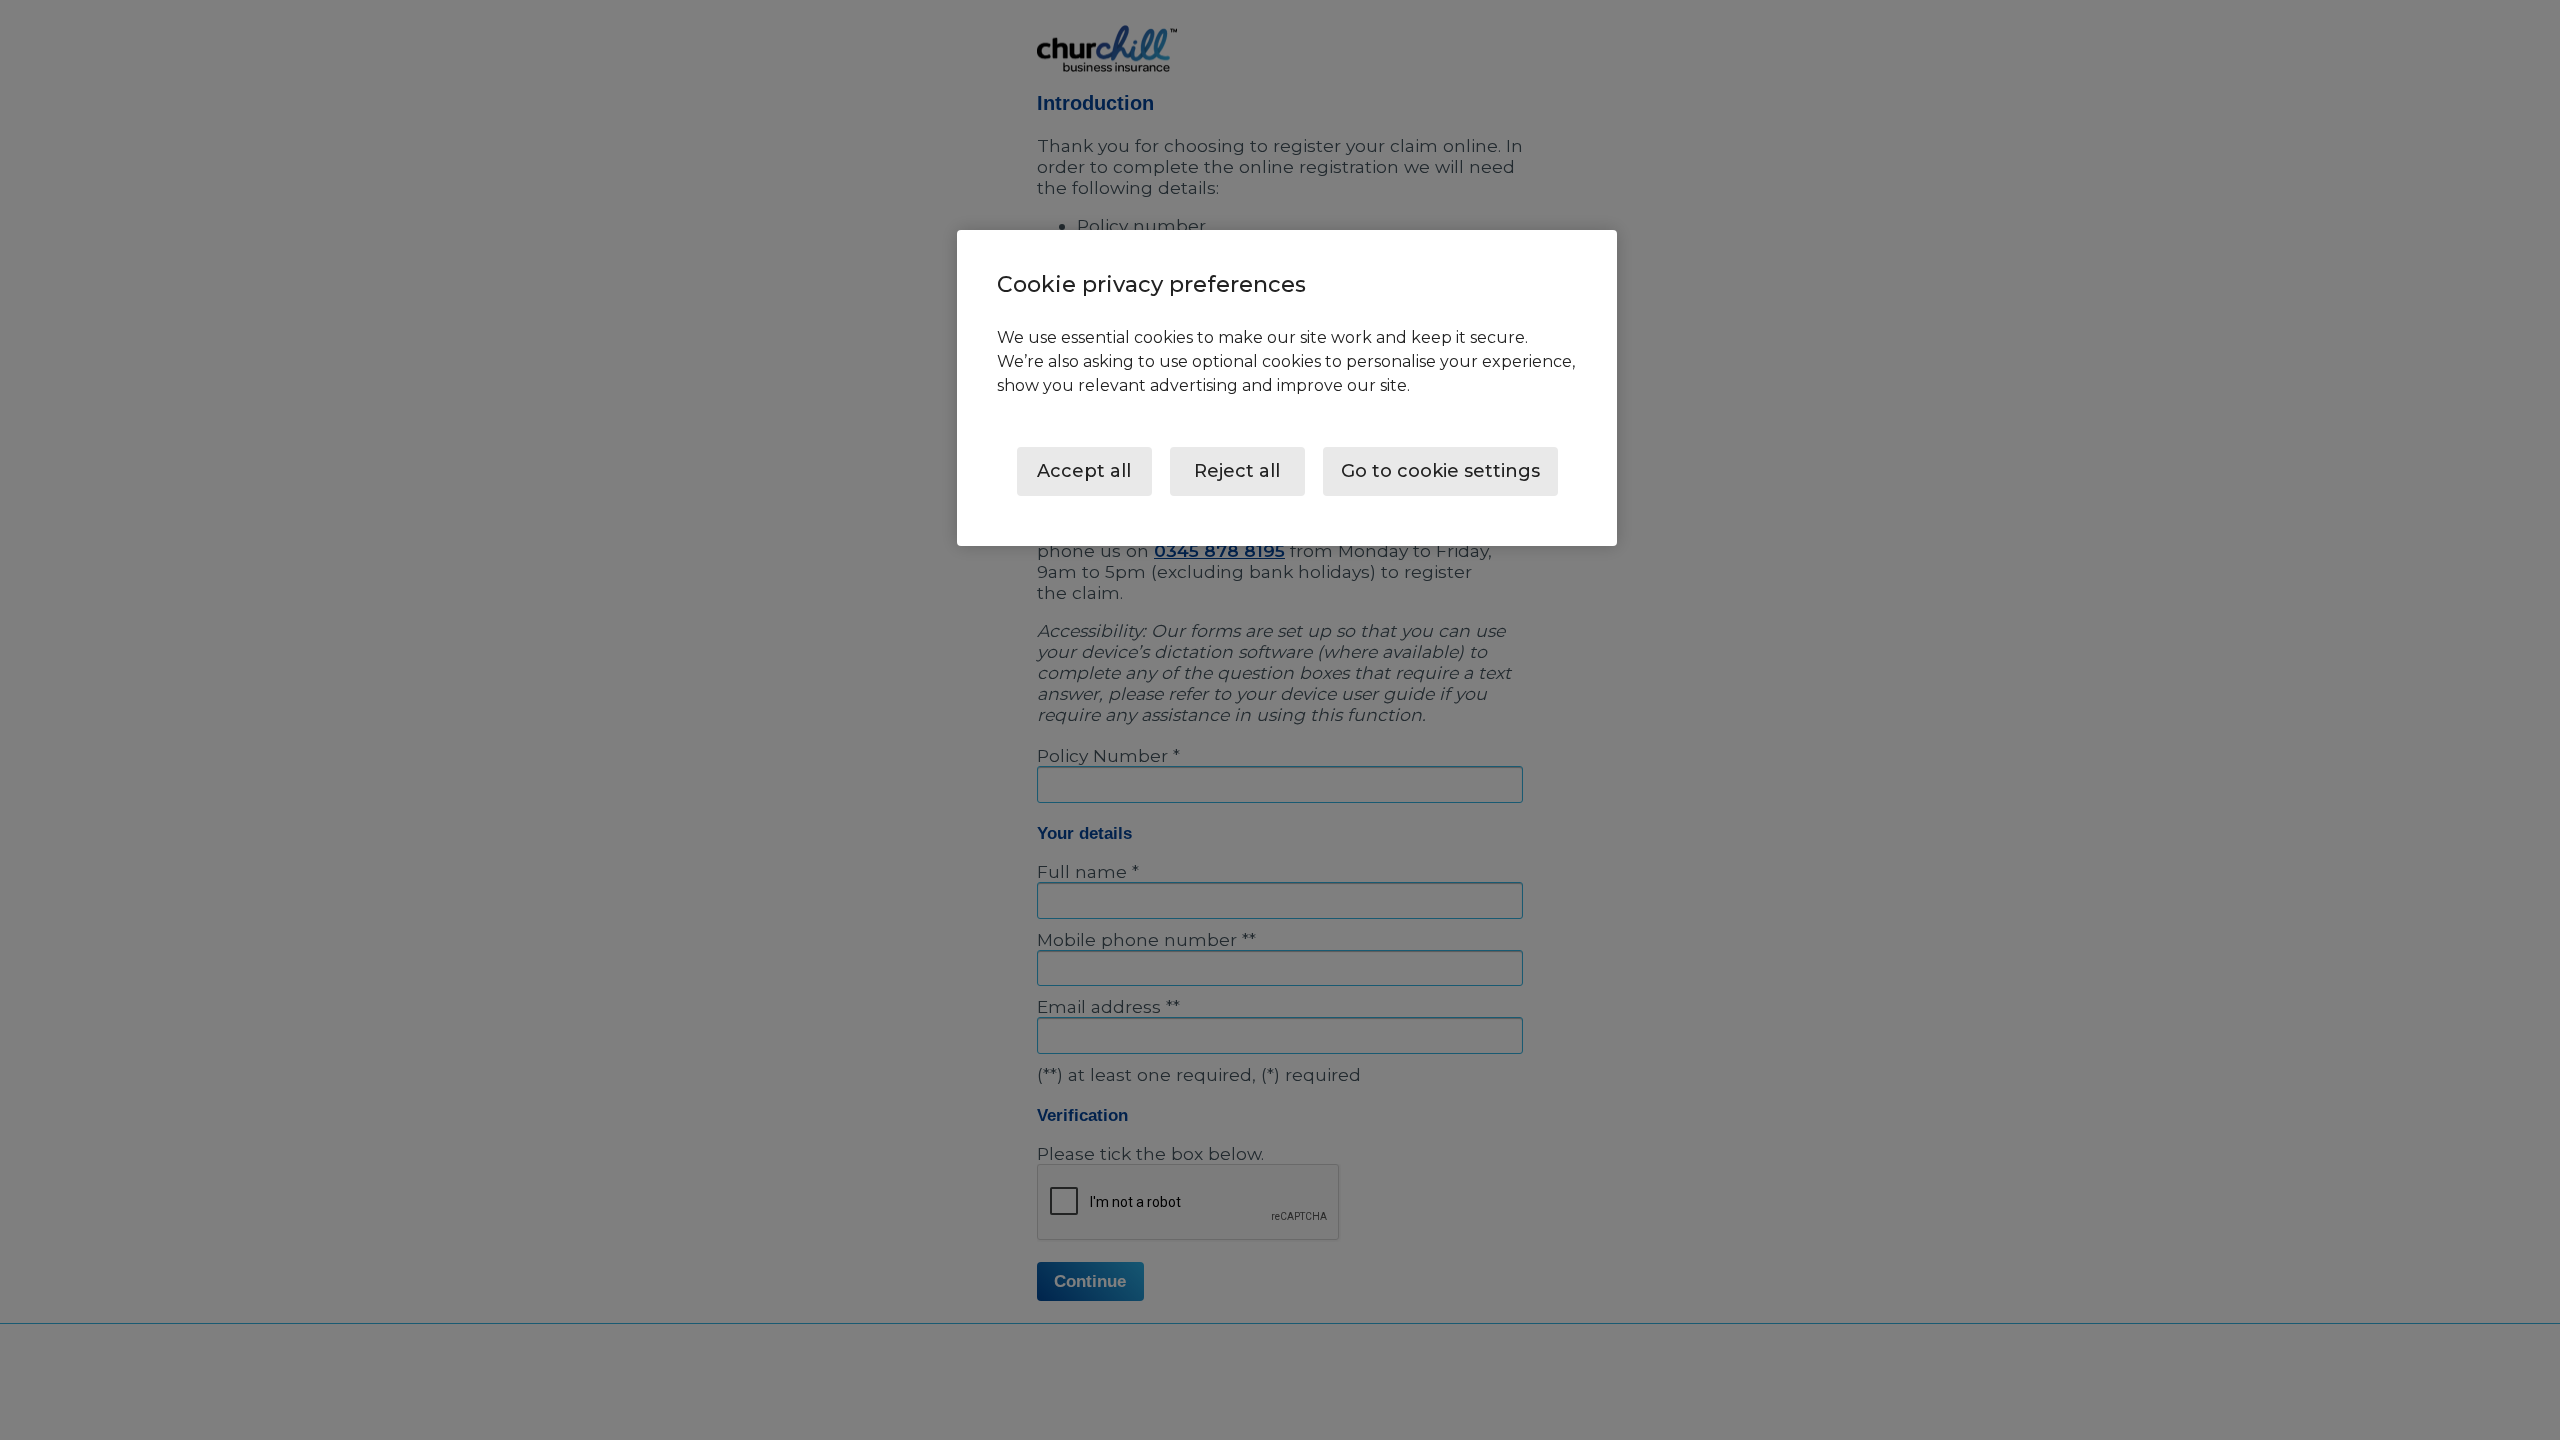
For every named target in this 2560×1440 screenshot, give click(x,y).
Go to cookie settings (1440, 471)
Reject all (1237, 471)
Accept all (1084, 471)
